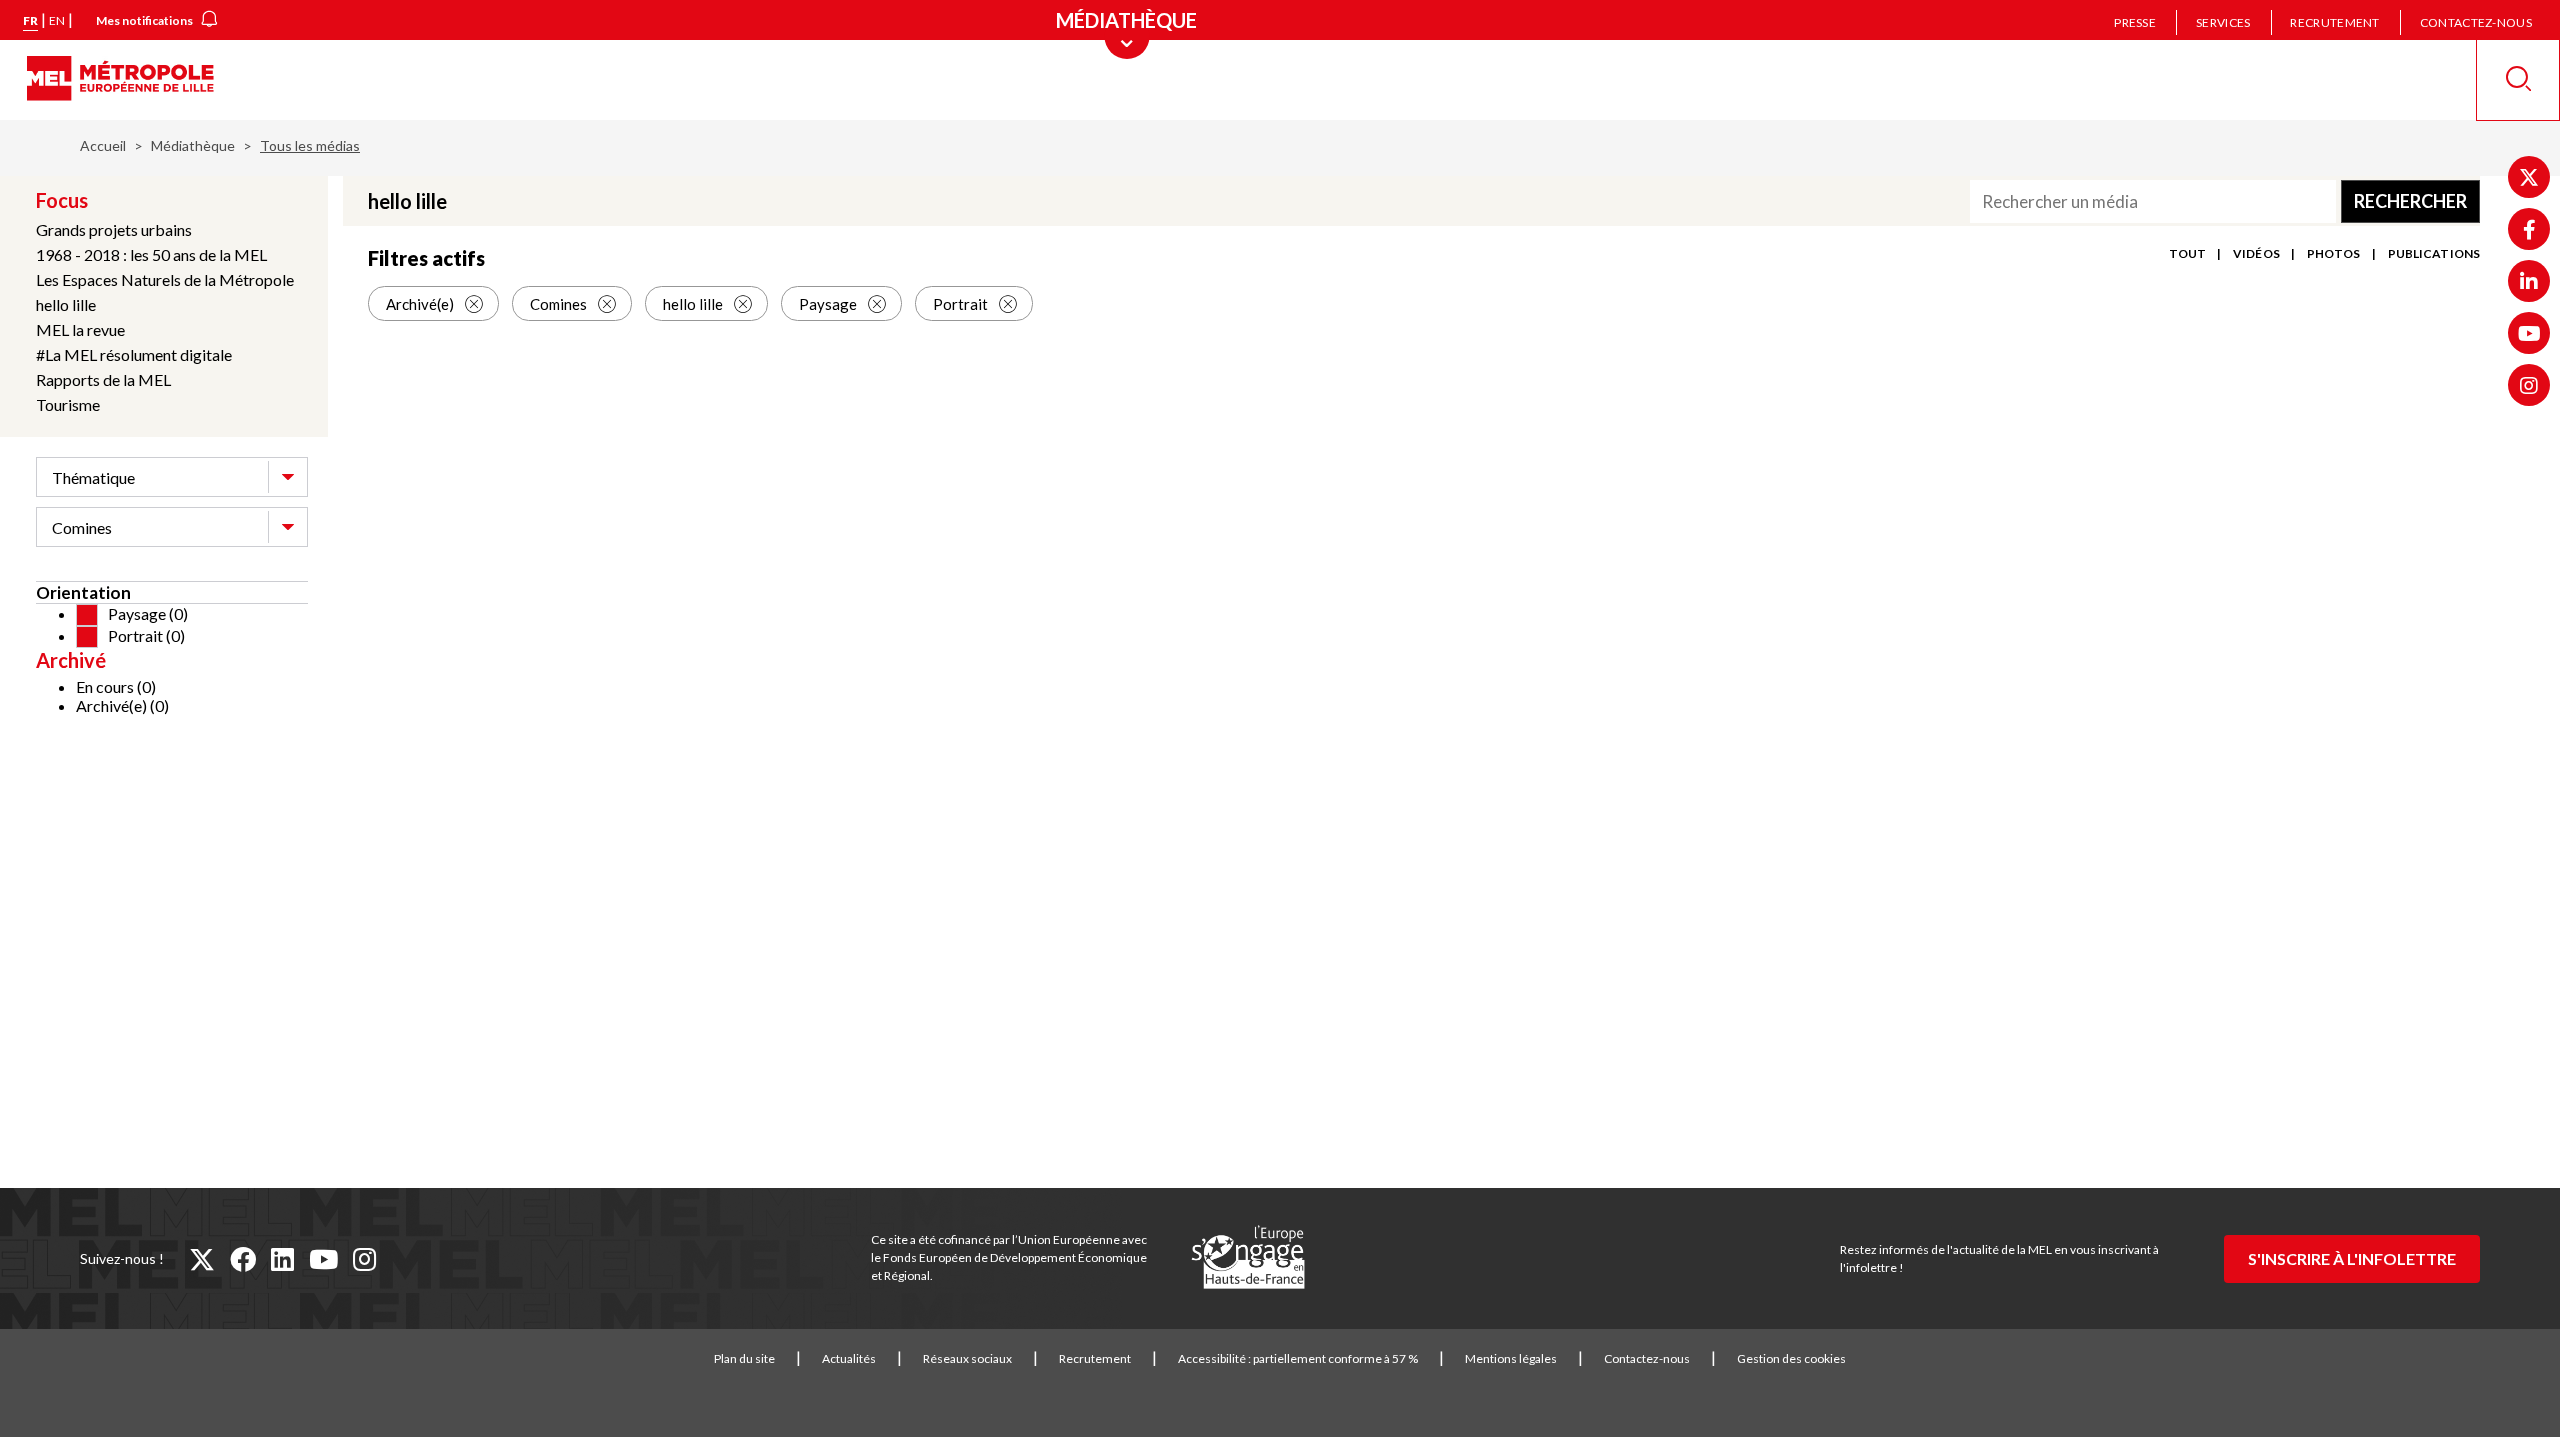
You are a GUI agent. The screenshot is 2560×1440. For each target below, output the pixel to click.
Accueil (103, 145)
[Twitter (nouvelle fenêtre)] (2529, 177)
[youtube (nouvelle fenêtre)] (323, 1259)
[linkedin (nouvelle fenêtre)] (282, 1259)
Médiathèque (193, 145)
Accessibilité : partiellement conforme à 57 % (1298, 1358)
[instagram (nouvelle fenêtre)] (364, 1259)
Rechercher (2410, 201)
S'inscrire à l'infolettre (2352, 1258)
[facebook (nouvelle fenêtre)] (243, 1259)
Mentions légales (1511, 1358)
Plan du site (744, 1358)
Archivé (71, 660)
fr (30, 20)
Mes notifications (144, 20)
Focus (62, 200)
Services (2223, 22)
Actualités (849, 1358)
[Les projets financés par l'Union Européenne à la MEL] (1248, 1258)
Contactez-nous (2476, 22)
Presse (2135, 22)
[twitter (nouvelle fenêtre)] (202, 1259)
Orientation (83, 592)
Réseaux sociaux (967, 1358)
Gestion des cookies (1791, 1358)
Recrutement (2334, 22)
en (57, 20)
